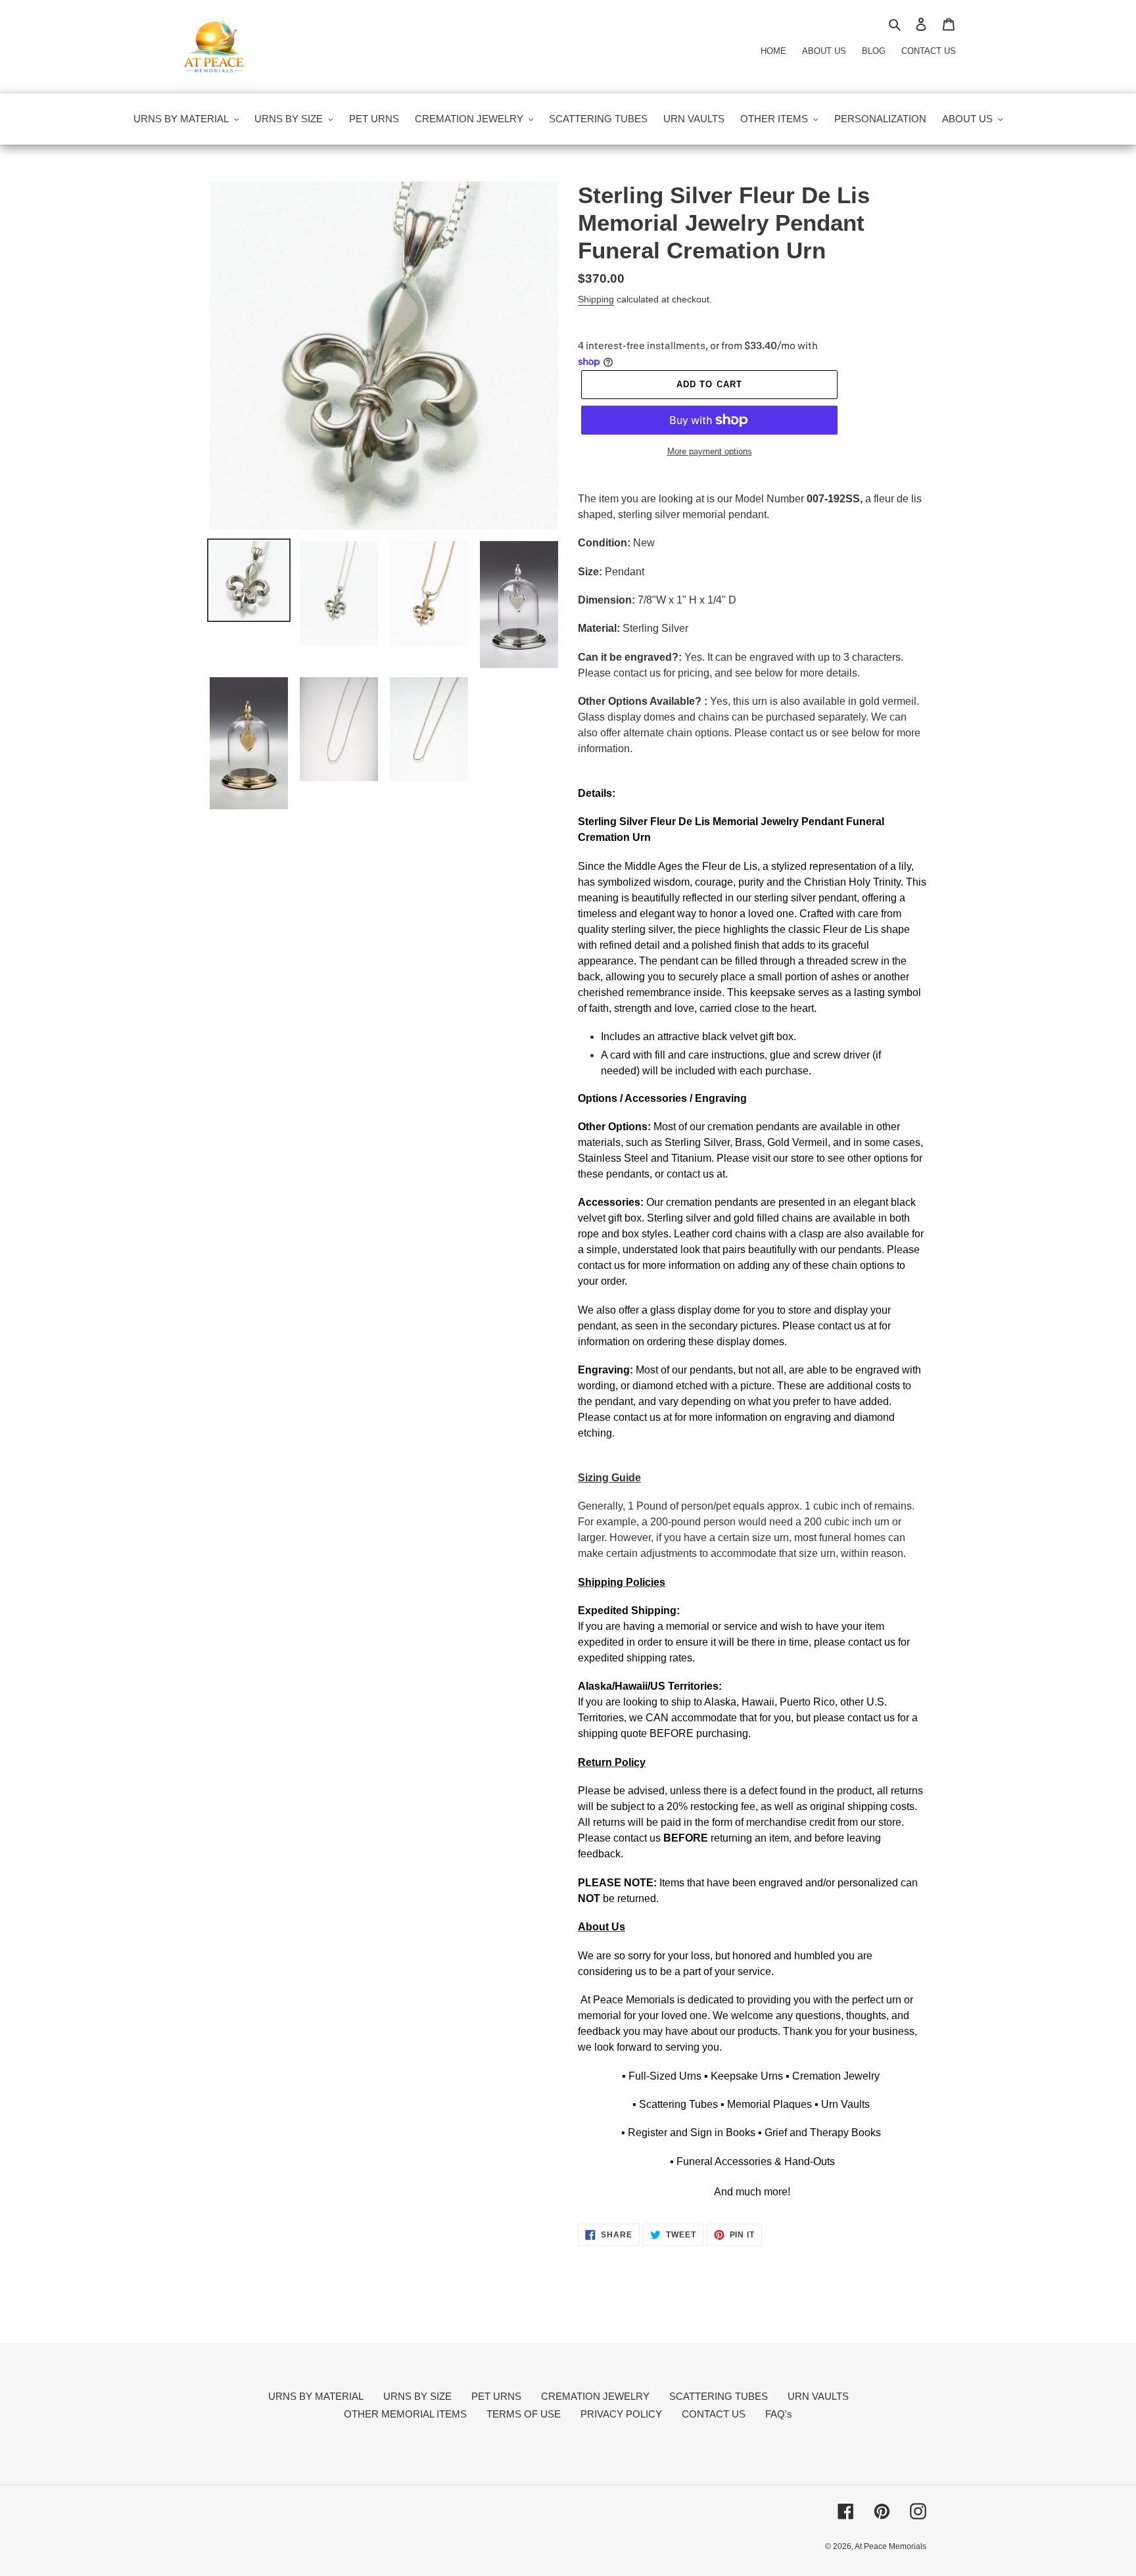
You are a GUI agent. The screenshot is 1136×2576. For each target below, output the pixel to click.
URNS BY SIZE (417, 2396)
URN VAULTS (818, 2396)
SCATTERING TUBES (719, 2396)
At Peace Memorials (890, 2546)
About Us (824, 51)
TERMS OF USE (524, 2414)
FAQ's (779, 2414)
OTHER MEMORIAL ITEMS (405, 2414)
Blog (874, 51)
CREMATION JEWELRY (595, 2396)
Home (773, 51)
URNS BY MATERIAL (316, 2396)
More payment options (710, 451)
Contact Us (929, 51)
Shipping (596, 299)
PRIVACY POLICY (621, 2414)
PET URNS (496, 2396)
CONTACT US (714, 2414)
